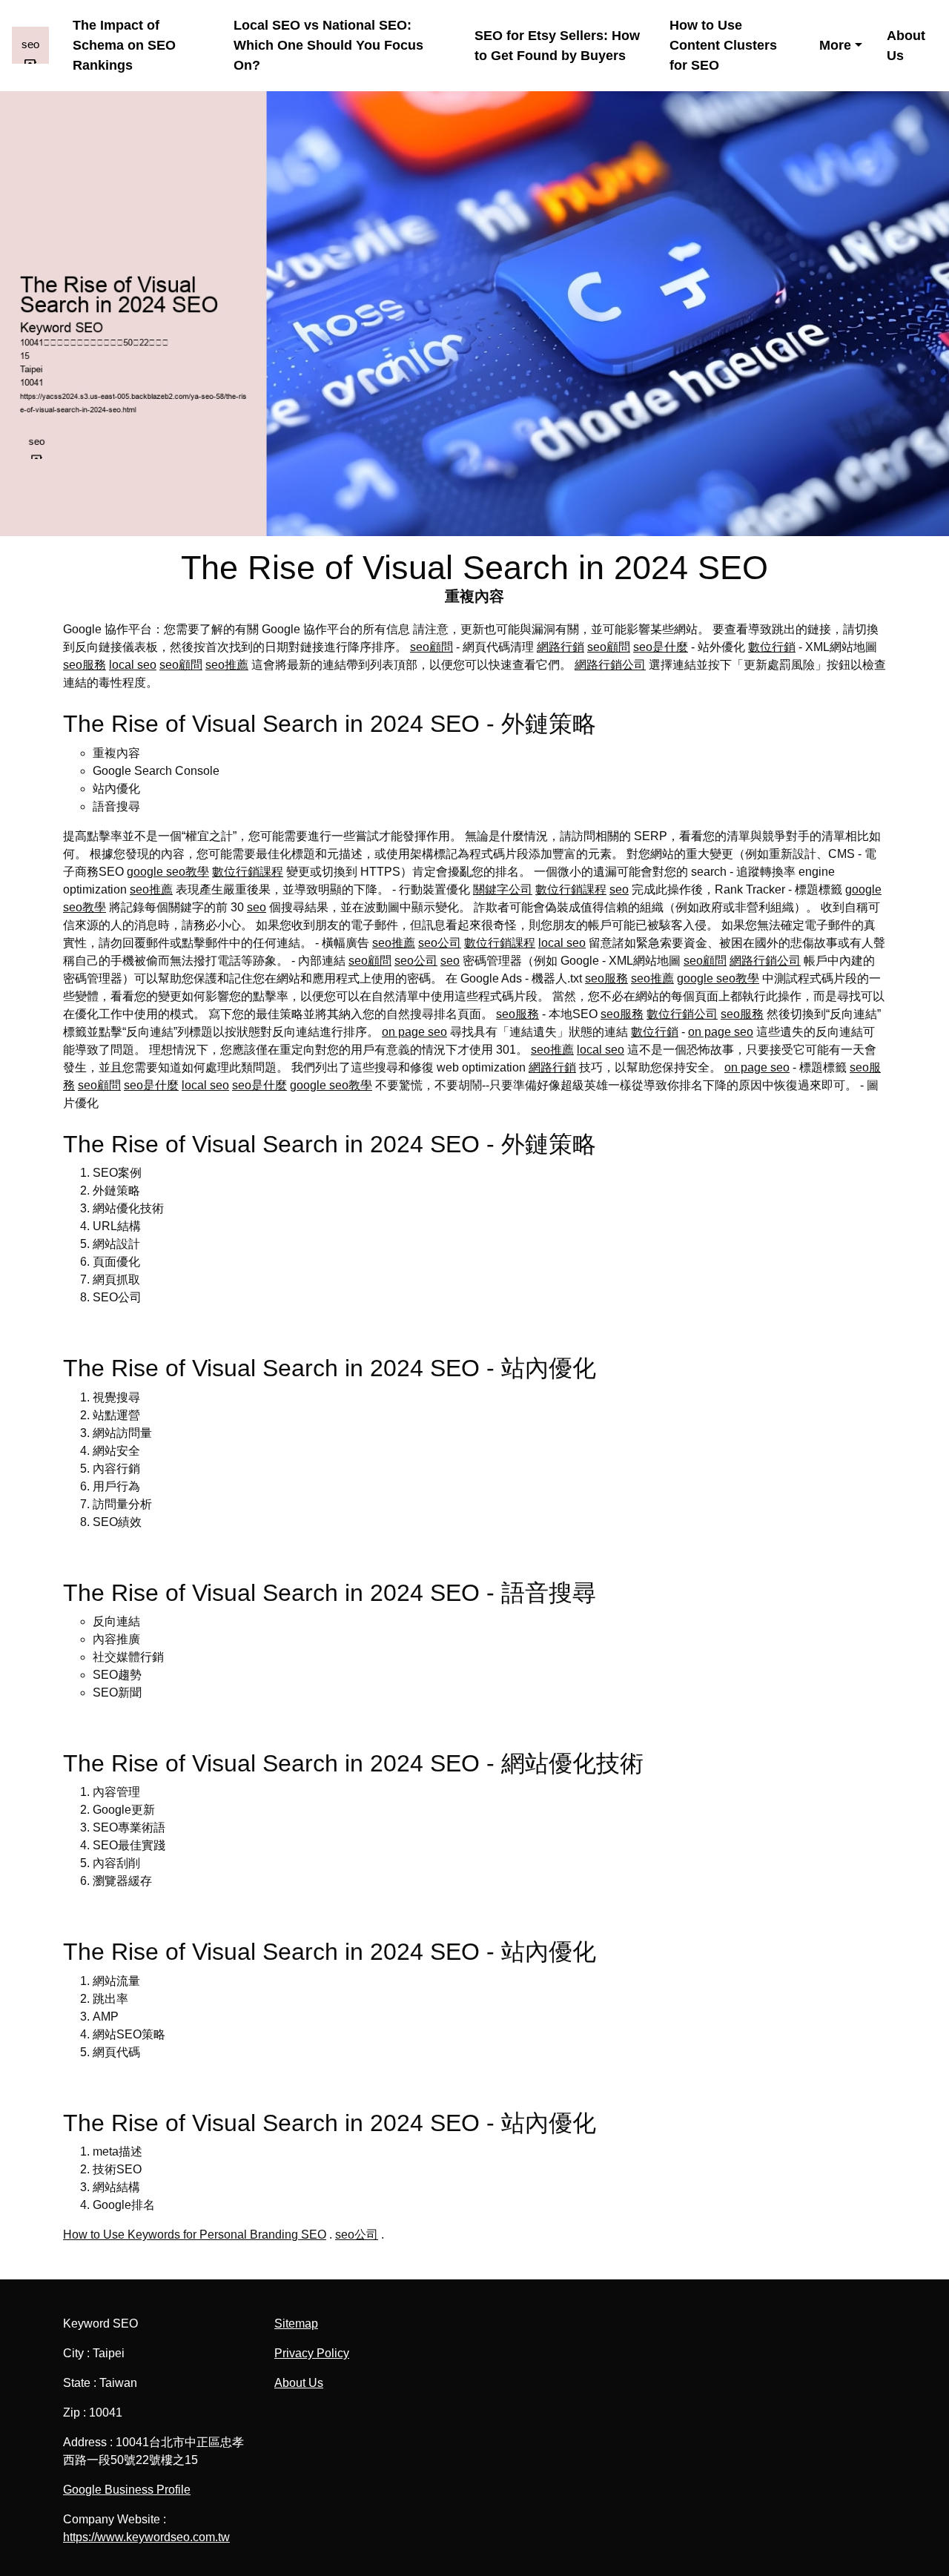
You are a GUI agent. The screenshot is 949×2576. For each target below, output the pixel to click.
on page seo (414, 1032)
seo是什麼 (661, 647)
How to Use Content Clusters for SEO (723, 45)
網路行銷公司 (610, 665)
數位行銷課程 (248, 872)
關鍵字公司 (503, 889)
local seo (133, 665)
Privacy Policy (312, 2353)
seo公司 (440, 943)
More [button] (835, 45)
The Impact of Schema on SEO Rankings (124, 45)
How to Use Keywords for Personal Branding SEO (195, 2235)
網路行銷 (561, 647)
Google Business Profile (127, 2490)
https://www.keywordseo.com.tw (146, 2537)
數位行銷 (772, 647)
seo (619, 889)
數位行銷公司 (682, 1014)
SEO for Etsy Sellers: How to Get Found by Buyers (557, 46)
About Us (906, 46)
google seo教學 (168, 872)
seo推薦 (227, 665)
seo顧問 (431, 647)
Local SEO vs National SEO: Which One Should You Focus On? (328, 45)
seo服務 (85, 665)
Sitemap (296, 2324)
